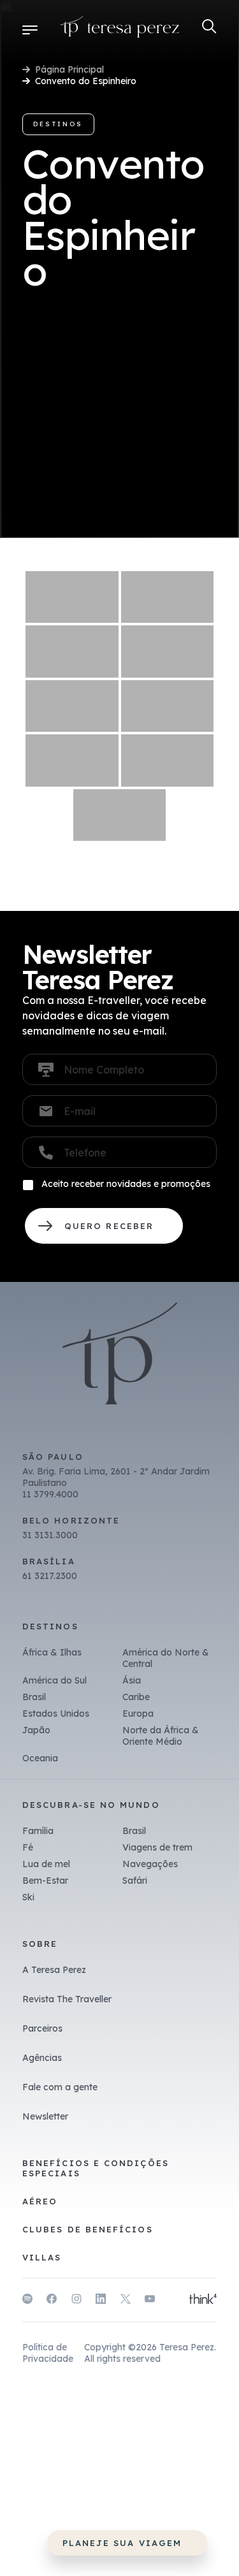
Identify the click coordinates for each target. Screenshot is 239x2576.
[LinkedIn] (101, 2301)
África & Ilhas (52, 1652)
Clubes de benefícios (88, 2229)
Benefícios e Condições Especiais (96, 2168)
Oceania (40, 1758)
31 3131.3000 (50, 1535)
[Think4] (203, 2300)
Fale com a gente (60, 2087)
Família (38, 1831)
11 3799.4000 (50, 1494)
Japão (36, 1730)
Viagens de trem (157, 1847)
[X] (126, 2301)
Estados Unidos (56, 1714)
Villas (42, 2257)
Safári (135, 1881)
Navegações (150, 1864)
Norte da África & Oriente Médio (161, 1736)
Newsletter (45, 2116)
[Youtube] (150, 2301)
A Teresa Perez (54, 1970)
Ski (28, 1897)
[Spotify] (27, 2301)
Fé (28, 1847)
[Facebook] (52, 2301)
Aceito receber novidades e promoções (126, 1184)
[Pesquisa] (209, 26)
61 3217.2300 (50, 1576)
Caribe (136, 1697)
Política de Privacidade (48, 2353)
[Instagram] (76, 2301)
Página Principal (69, 69)
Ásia (132, 1680)
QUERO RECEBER (104, 1226)
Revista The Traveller (67, 1999)
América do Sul (54, 1680)
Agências (42, 2058)
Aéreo (40, 2201)
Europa (138, 1714)
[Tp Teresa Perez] (120, 29)
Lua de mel (46, 1864)
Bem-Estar (45, 1881)
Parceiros (42, 2028)
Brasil (34, 1697)
